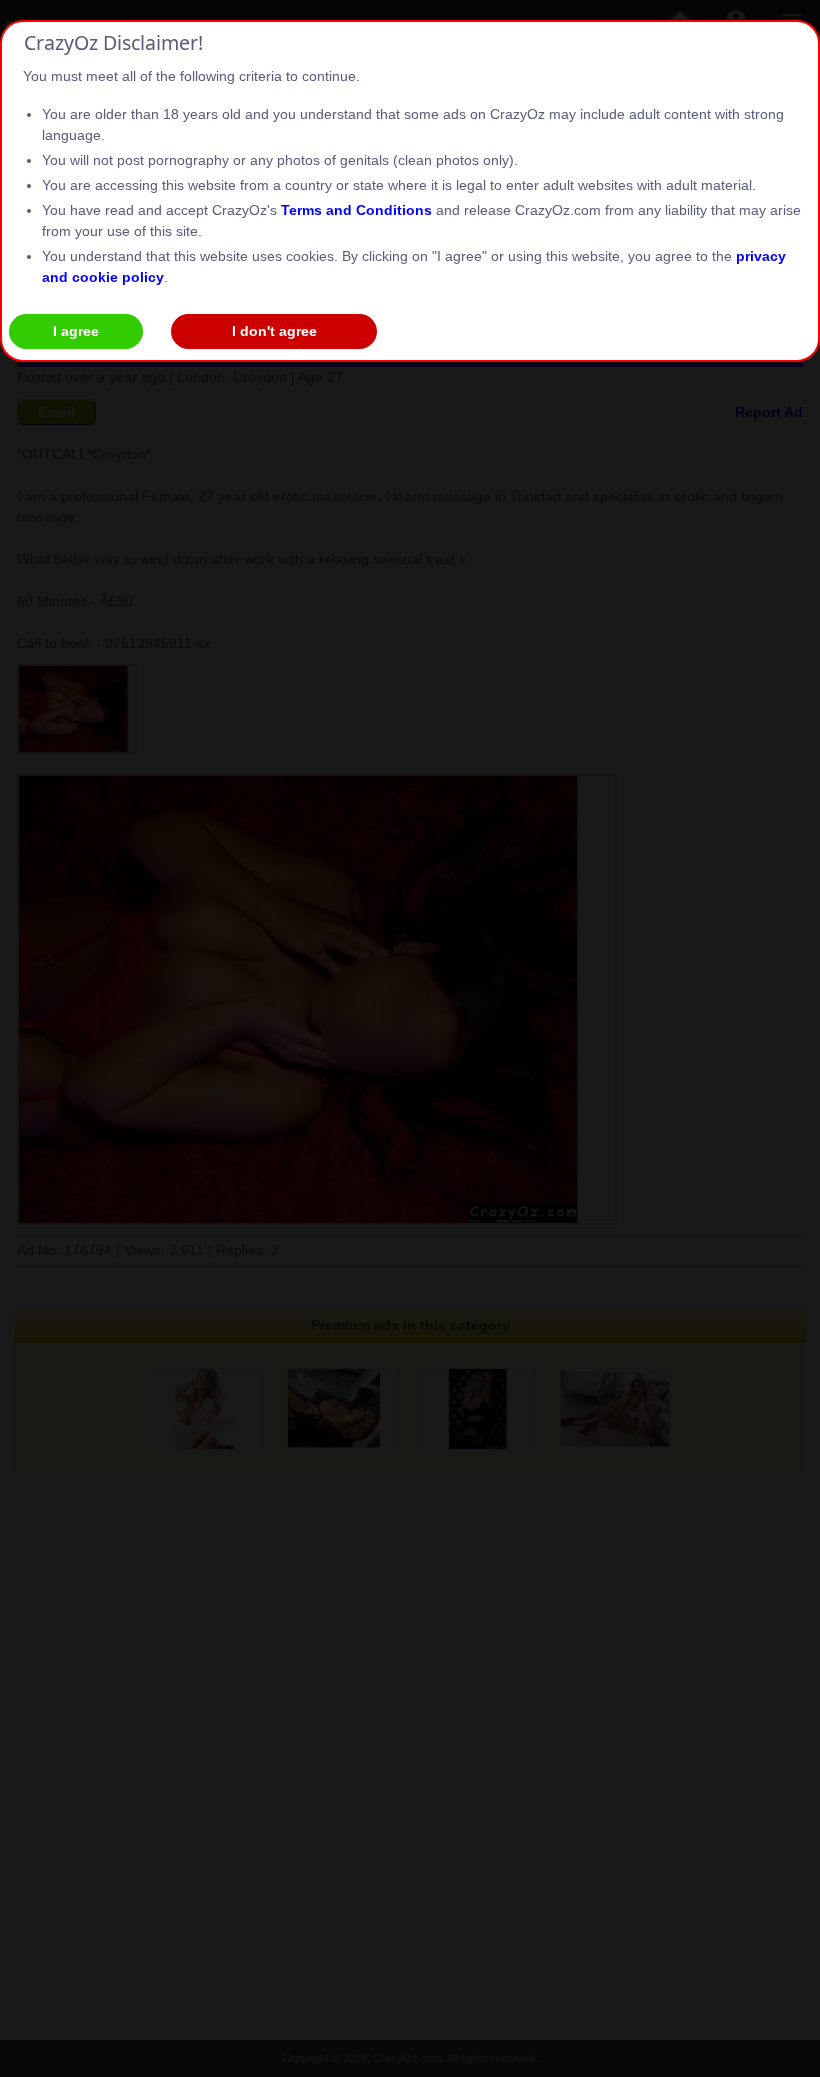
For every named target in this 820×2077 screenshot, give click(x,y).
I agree (76, 331)
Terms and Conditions (356, 210)
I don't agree (274, 331)
